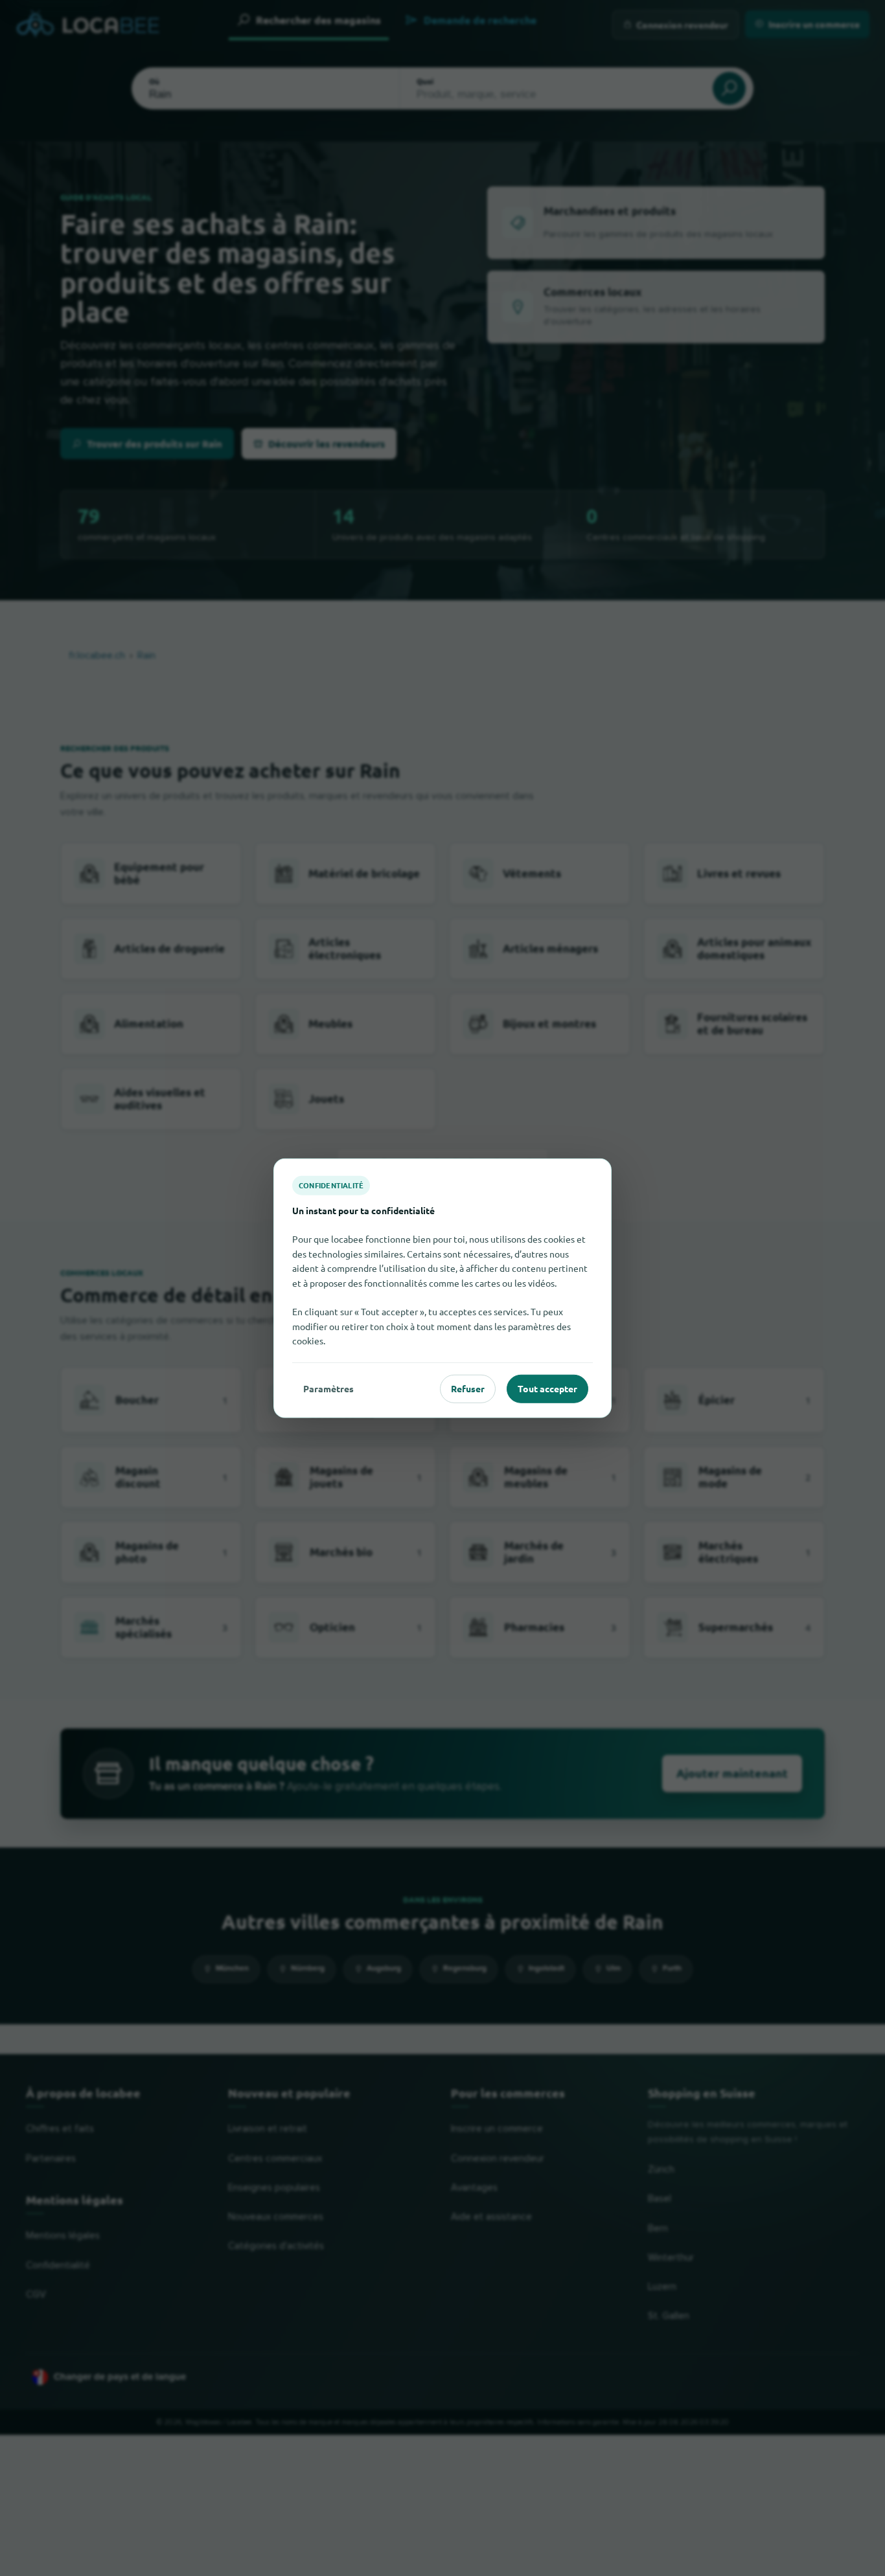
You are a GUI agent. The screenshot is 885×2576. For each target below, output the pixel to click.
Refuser (468, 1388)
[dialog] (442, 1288)
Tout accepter (547, 1388)
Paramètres (328, 1388)
